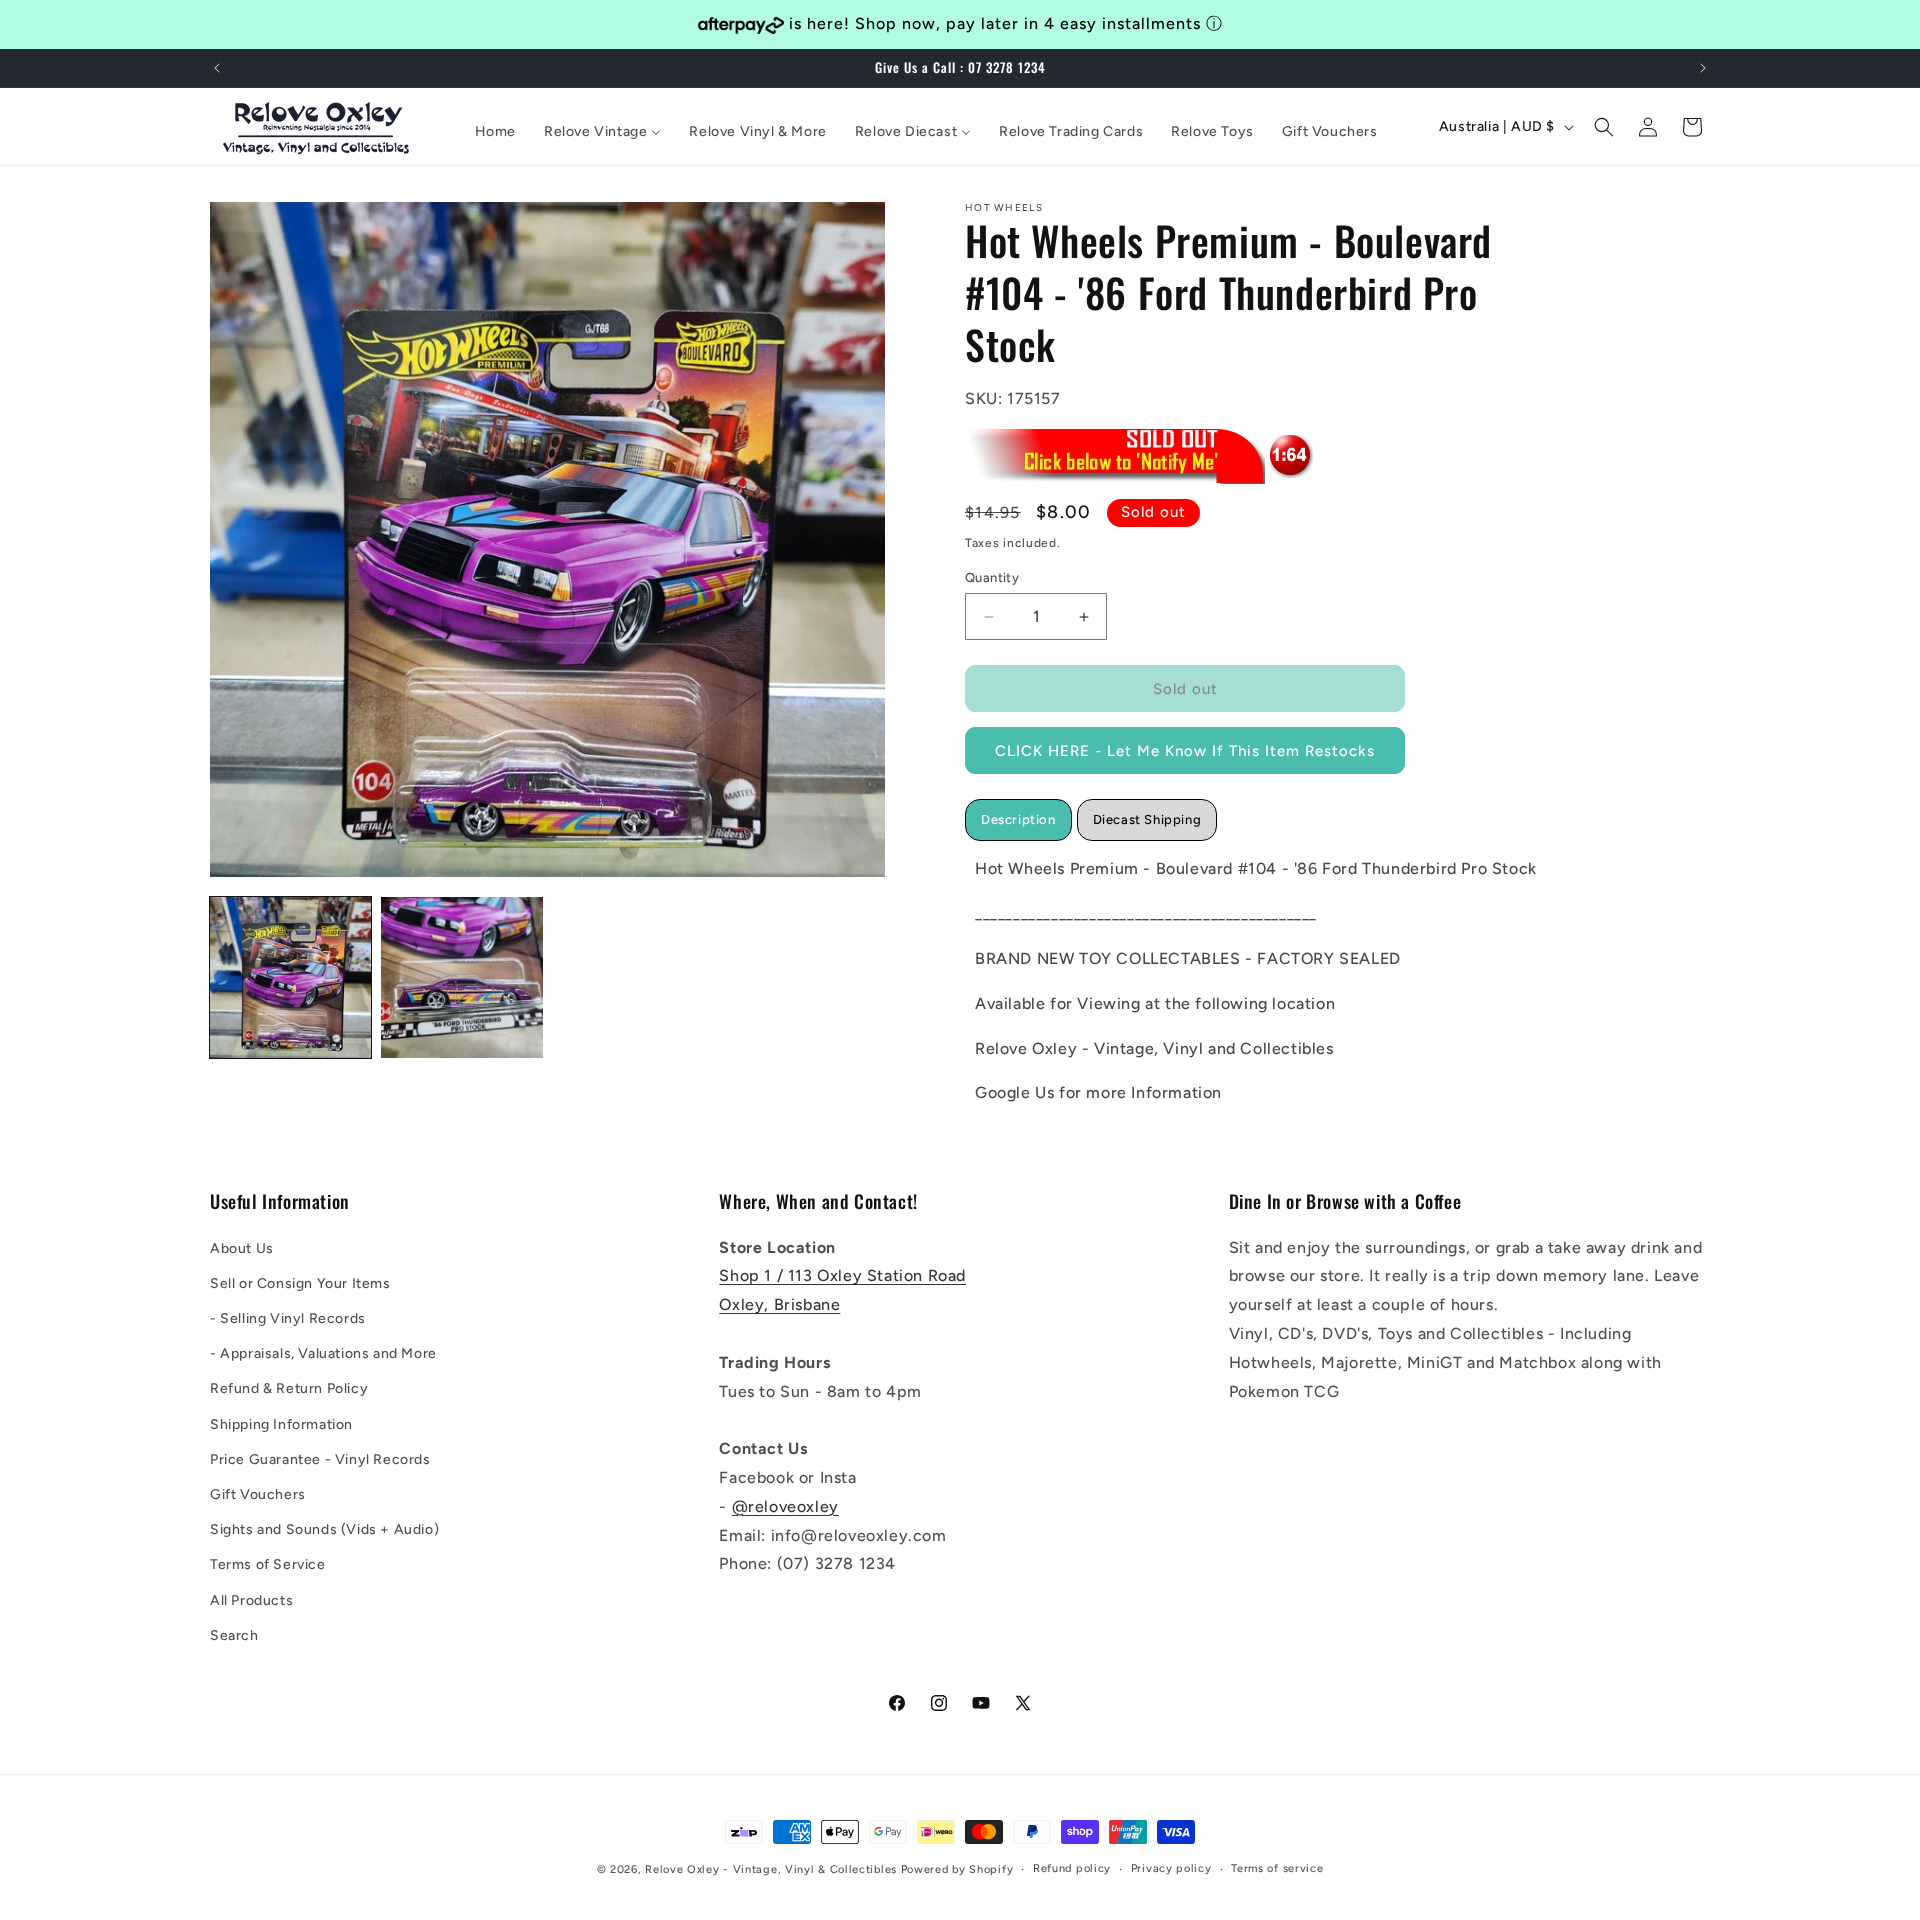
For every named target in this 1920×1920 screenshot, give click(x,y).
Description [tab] (1018, 820)
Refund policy (1072, 1868)
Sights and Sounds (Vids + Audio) (324, 1529)
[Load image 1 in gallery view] (290, 977)
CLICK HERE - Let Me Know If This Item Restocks (1185, 751)
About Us (242, 1247)
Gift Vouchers (258, 1493)
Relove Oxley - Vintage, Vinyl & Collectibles (771, 1869)
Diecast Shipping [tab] (1147, 820)
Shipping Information (281, 1423)
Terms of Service (268, 1564)
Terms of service (1277, 1868)
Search (234, 1634)
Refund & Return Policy (289, 1388)
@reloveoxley (785, 1505)
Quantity (992, 577)
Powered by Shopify (957, 1869)
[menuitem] (495, 132)
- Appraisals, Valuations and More (323, 1353)
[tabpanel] (1265, 982)
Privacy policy (1171, 1868)
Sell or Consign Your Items (300, 1282)
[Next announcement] (1703, 68)
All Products (251, 1599)
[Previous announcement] (217, 68)
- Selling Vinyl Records (288, 1317)
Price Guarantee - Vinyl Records (320, 1458)
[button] (1604, 127)
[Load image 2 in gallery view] (461, 977)
